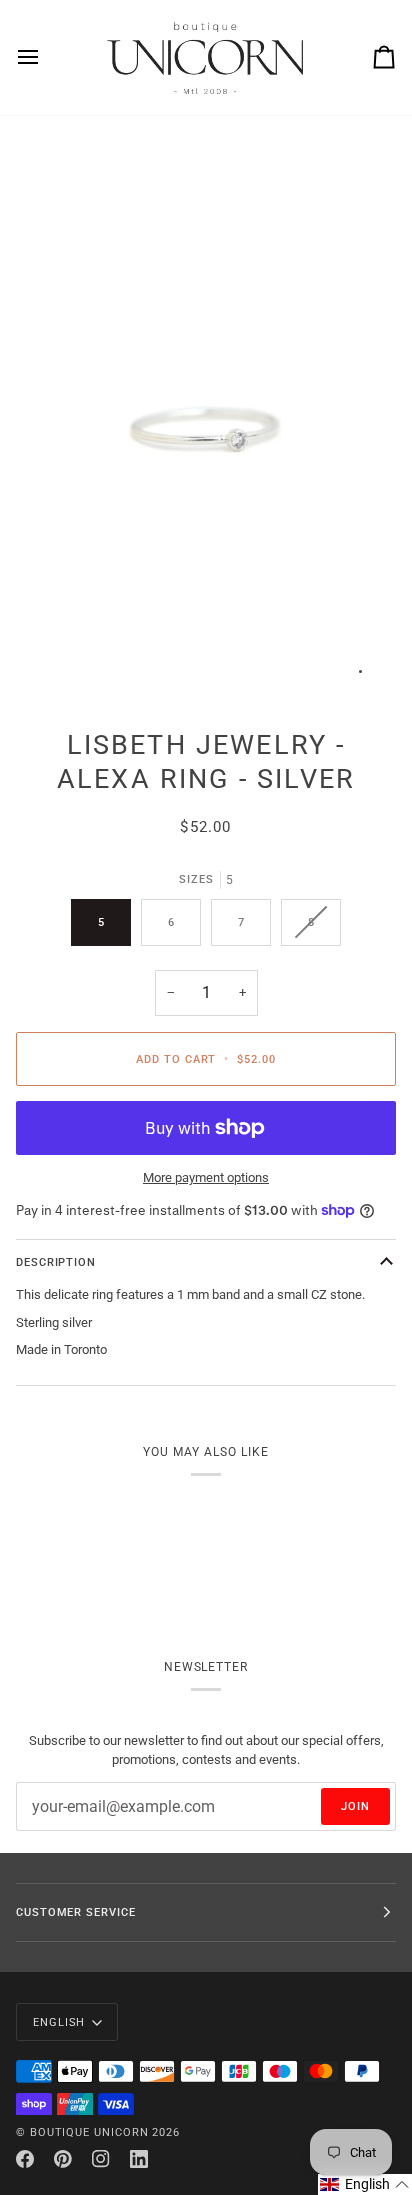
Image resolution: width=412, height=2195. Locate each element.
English (59, 2022)
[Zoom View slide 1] (206, 414)
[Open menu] (46, 57)
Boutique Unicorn (89, 2132)
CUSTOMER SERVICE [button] (76, 1912)
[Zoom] (53, 661)
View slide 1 (360, 671)
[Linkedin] (139, 2159)
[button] (365, 2184)
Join (355, 1806)
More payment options (206, 1177)
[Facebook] (25, 2159)
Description (56, 1262)
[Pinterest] (63, 2159)
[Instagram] (101, 2159)
